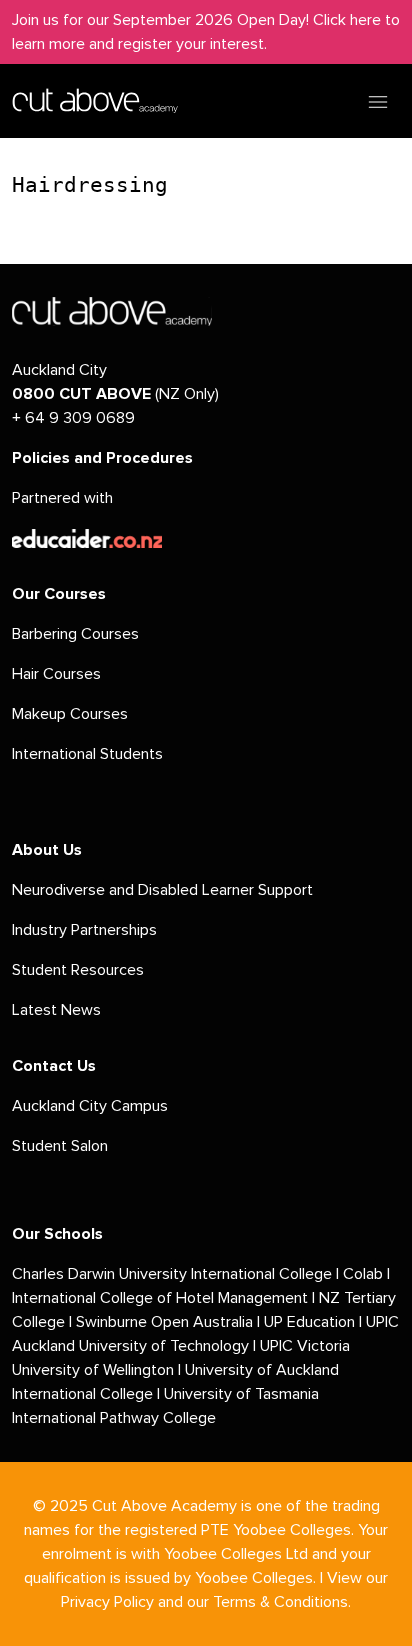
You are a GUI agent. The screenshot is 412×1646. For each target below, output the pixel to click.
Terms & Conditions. (282, 1602)
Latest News (56, 1010)
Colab (363, 1274)
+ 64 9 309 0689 (73, 418)
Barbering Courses (75, 634)
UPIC (278, 1346)
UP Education (309, 1322)
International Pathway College (114, 1418)
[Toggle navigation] (378, 100)
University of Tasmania (241, 1394)
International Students (87, 754)
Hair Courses (56, 674)
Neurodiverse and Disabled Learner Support (162, 890)
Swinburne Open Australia (164, 1322)
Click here (347, 20)
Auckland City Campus (90, 1106)
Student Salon (60, 1146)
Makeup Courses (70, 714)
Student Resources (78, 970)
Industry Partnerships (84, 930)
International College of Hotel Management (160, 1298)
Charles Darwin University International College (172, 1274)
